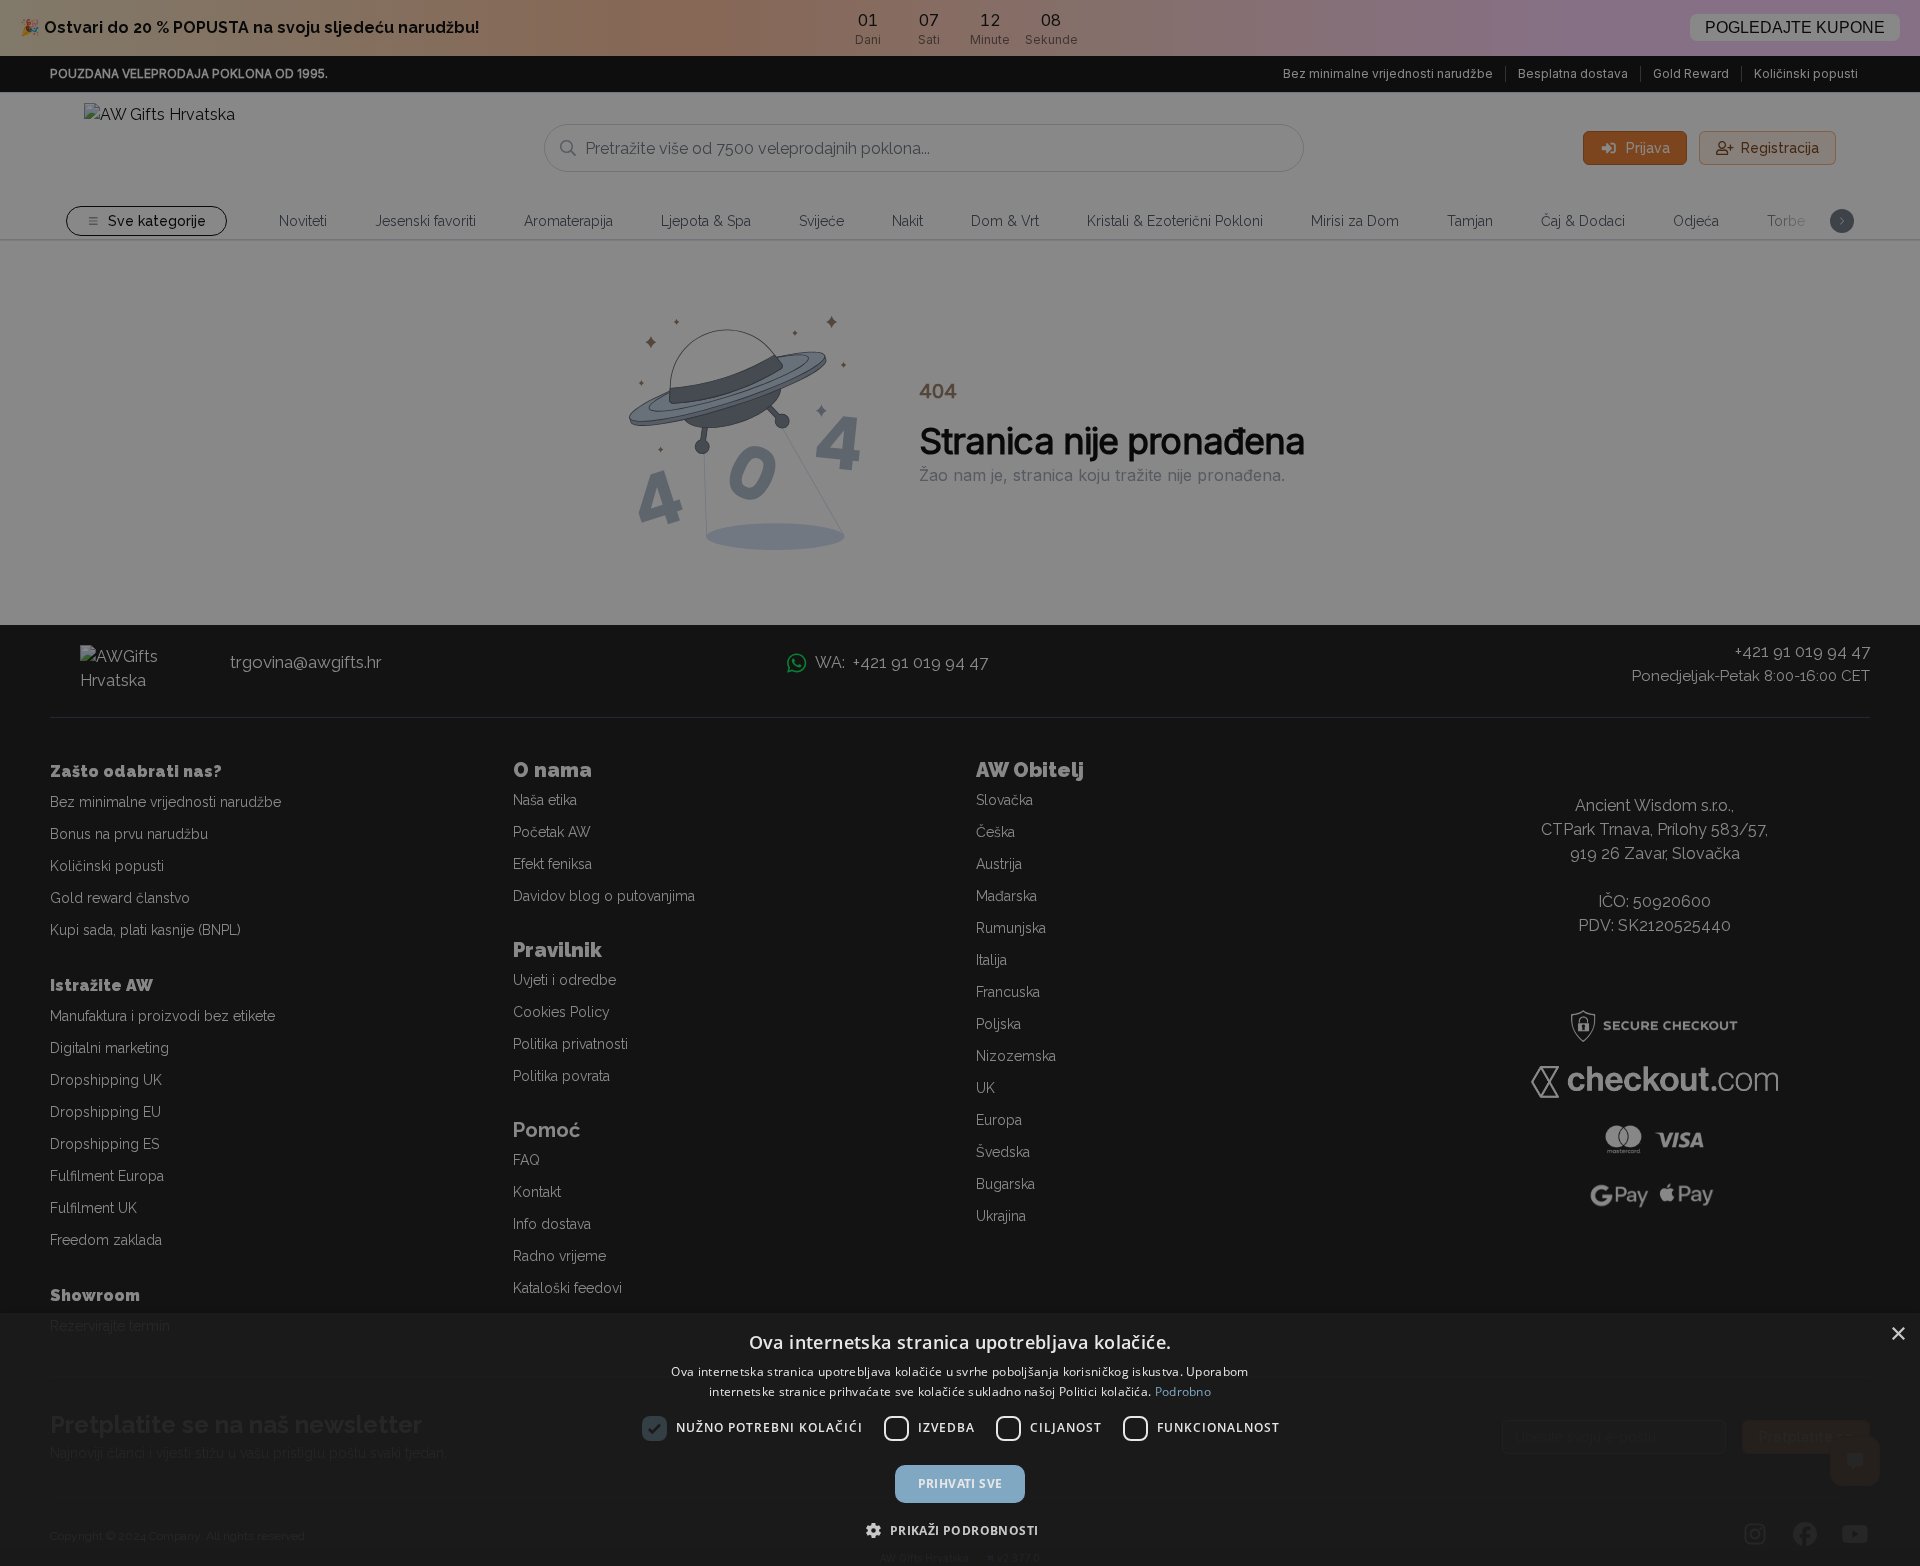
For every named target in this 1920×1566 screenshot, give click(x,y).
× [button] (1897, 1334)
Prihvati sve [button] (960, 1483)
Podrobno (1183, 1391)
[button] (959, 1530)
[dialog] (960, 1439)
